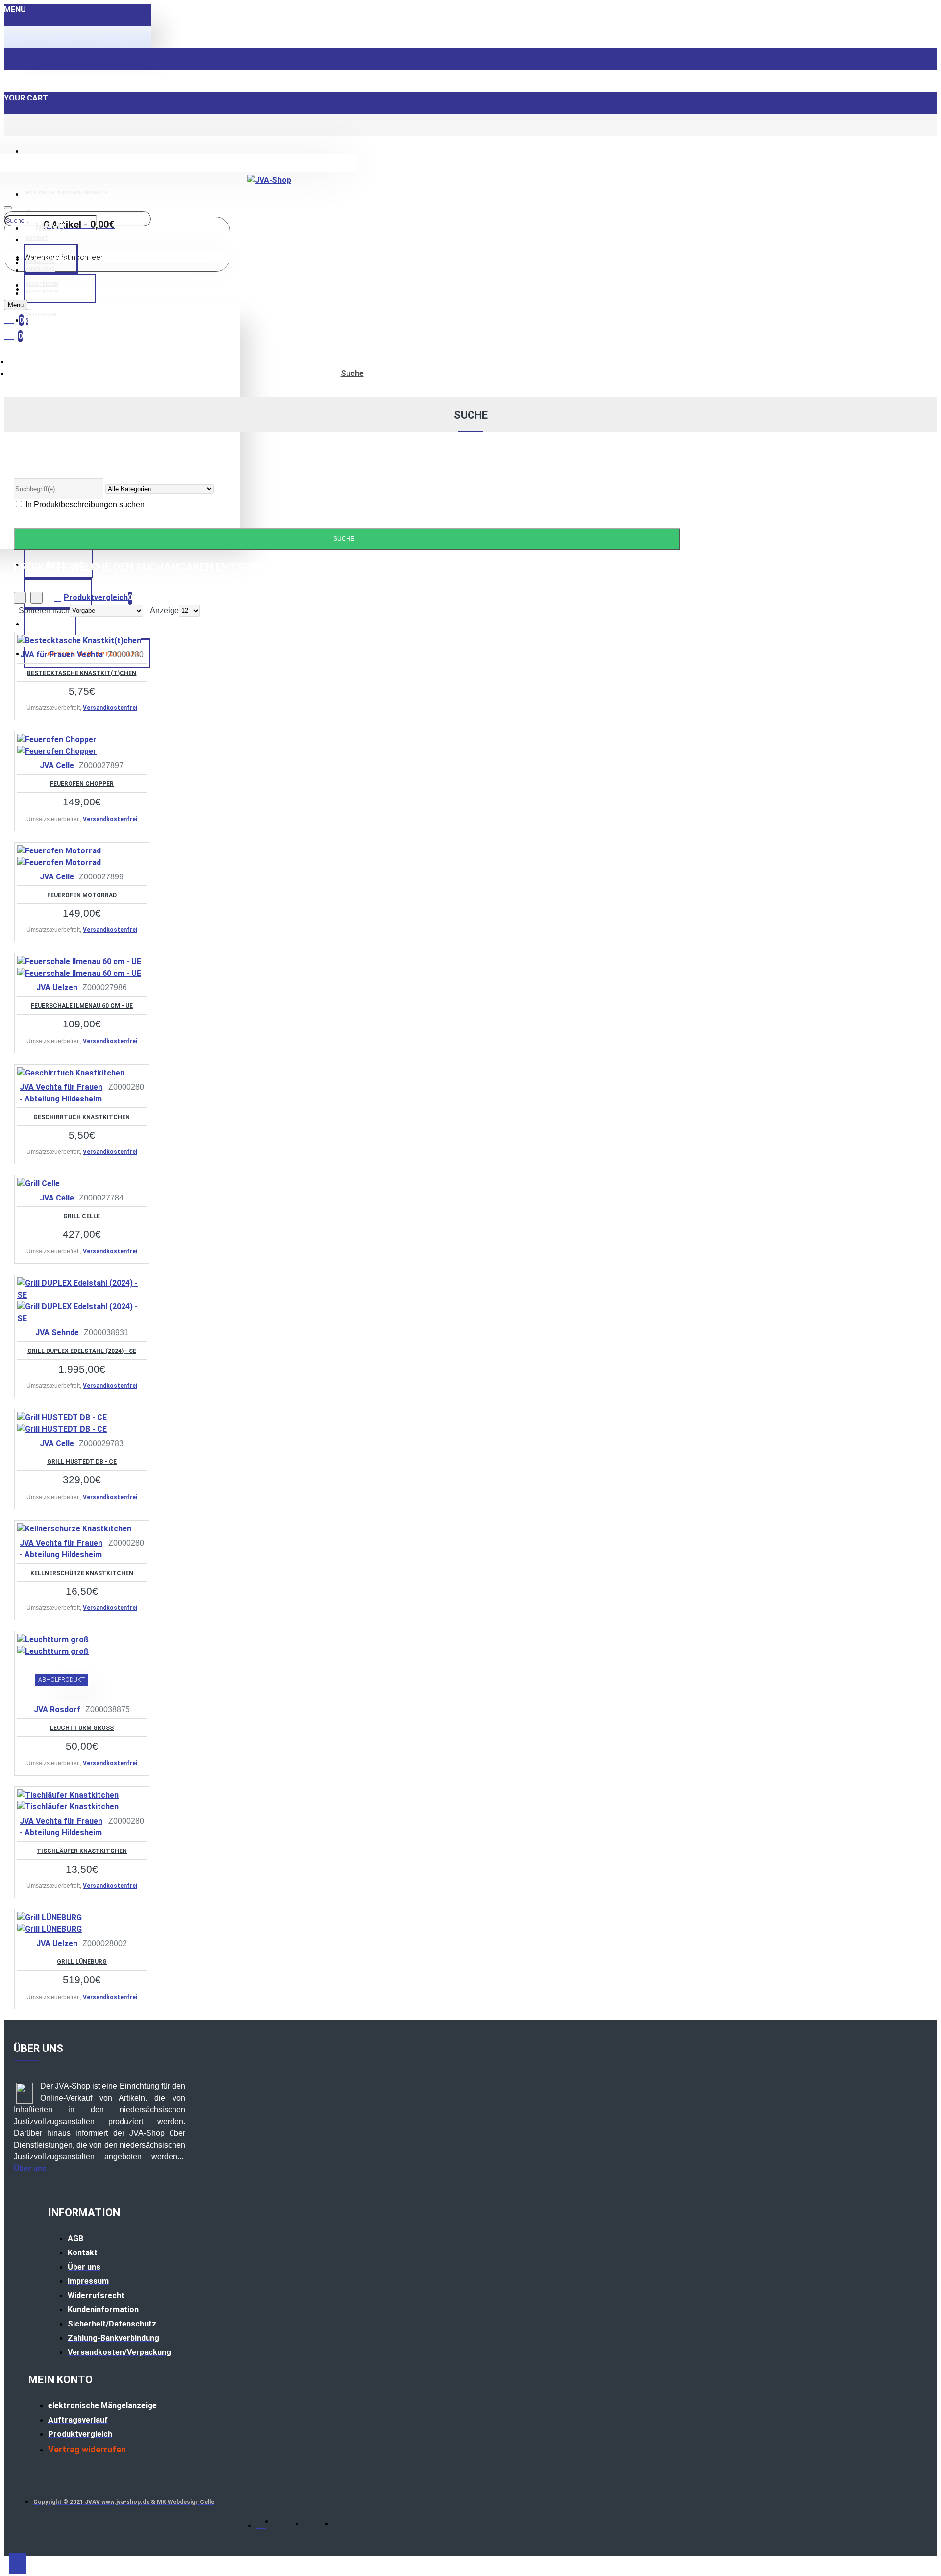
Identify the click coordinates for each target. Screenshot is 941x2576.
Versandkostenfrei (110, 708)
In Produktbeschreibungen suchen (84, 505)
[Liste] (37, 598)
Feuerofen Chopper (82, 784)
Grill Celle (82, 1216)
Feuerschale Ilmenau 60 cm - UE (82, 1006)
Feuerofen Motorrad (82, 895)
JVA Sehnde (57, 1333)
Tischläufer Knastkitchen (82, 1851)
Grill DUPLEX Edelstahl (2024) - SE (82, 1351)
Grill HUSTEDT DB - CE (82, 1462)
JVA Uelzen (57, 988)
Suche (352, 373)
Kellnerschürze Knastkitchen (82, 1573)
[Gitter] (20, 598)
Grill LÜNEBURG (82, 1962)
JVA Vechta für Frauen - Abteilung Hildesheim (61, 1093)
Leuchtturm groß (82, 1728)
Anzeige (164, 611)
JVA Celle (57, 765)
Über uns (30, 2168)
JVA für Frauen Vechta (62, 655)
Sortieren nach (44, 611)
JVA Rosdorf (57, 1710)
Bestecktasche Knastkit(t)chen (82, 673)
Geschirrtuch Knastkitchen (82, 1117)
